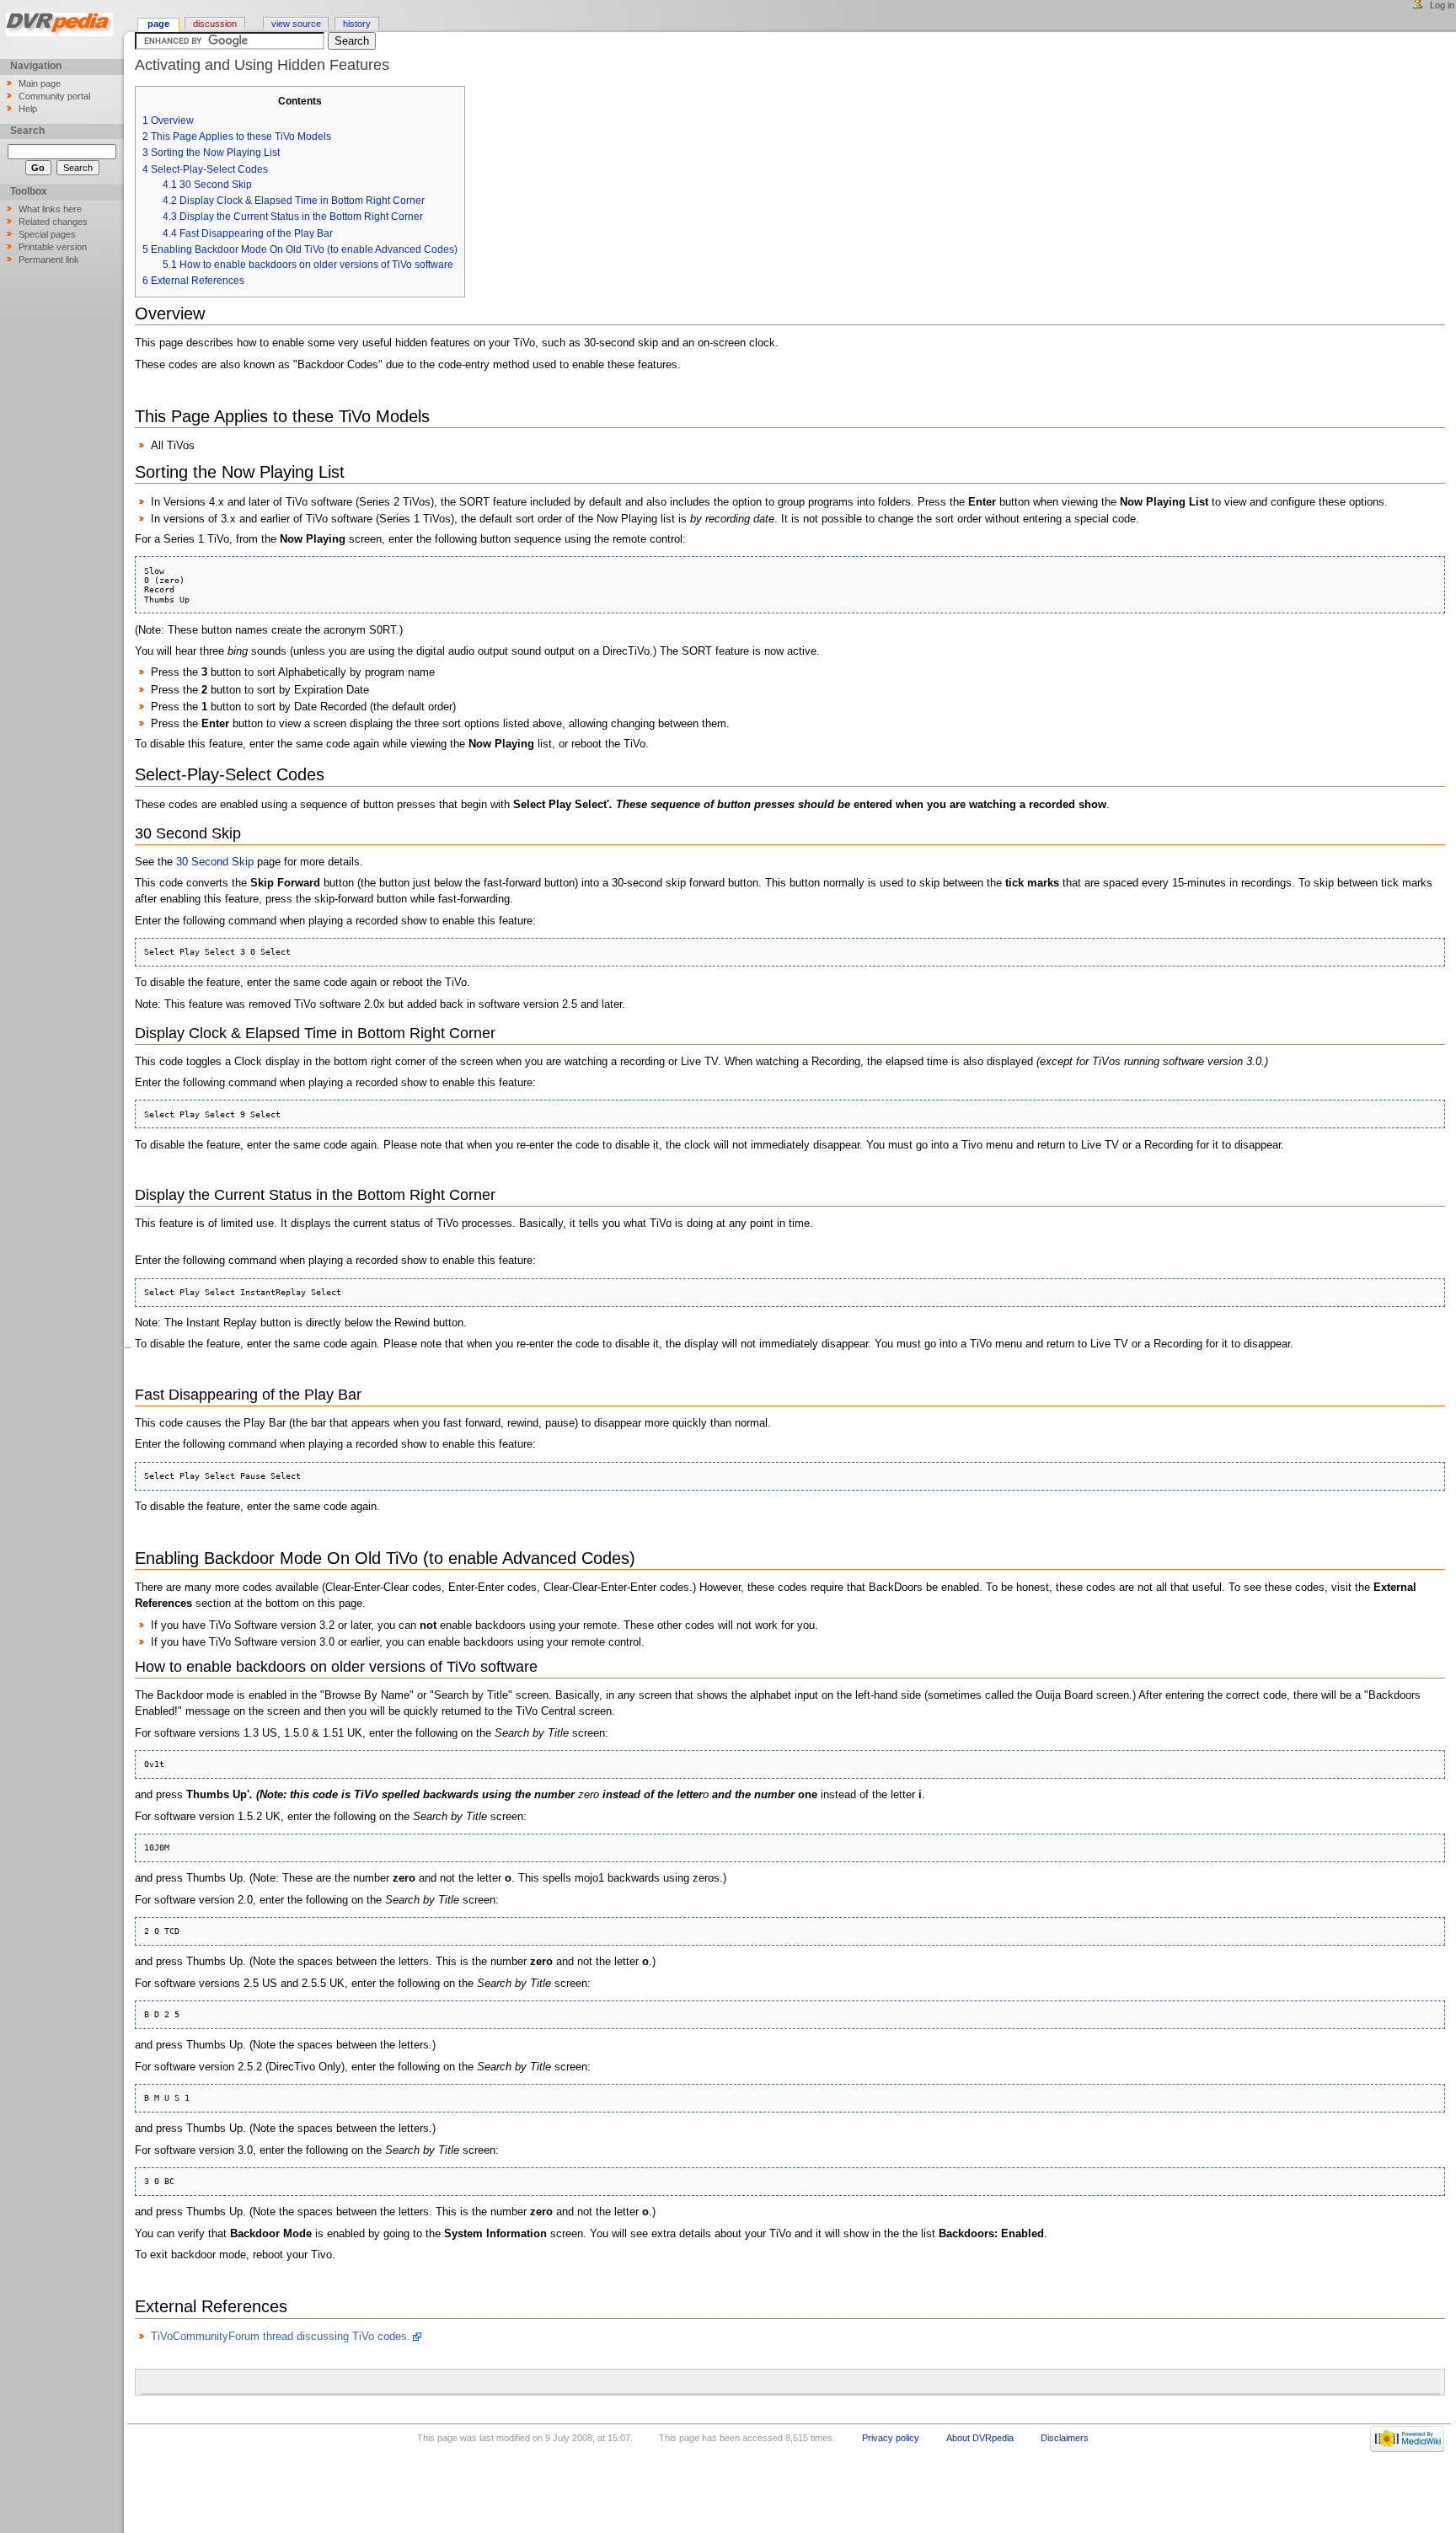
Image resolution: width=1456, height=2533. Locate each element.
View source (296, 24)
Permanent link (49, 260)
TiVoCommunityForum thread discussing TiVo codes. (281, 2337)
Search (27, 131)
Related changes (53, 222)
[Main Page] (62, 27)
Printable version (53, 247)
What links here (50, 209)
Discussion (215, 24)
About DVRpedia (980, 2438)
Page (158, 24)
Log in (1442, 5)
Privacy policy (891, 2438)
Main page (40, 83)
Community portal (54, 96)
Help (28, 109)
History (357, 24)
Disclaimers (1065, 2438)
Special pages (47, 234)
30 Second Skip (215, 862)
